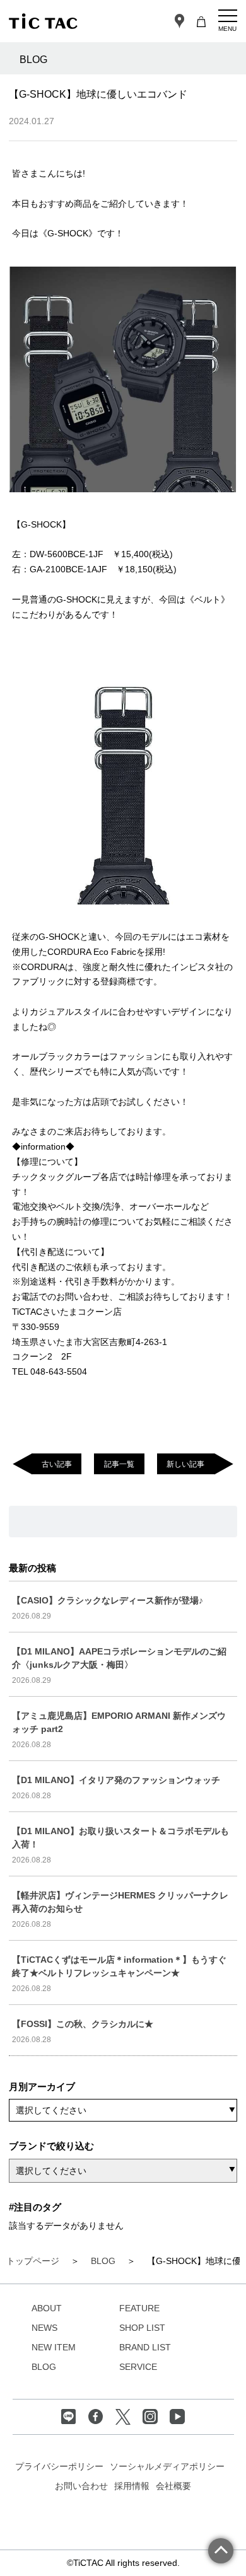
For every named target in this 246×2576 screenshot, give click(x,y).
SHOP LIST (142, 2328)
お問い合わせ (81, 2486)
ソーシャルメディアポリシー (167, 2466)
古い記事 (57, 1464)
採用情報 (132, 2486)
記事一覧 (119, 1464)
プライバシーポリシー (59, 2466)
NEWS (44, 2328)
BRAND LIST (145, 2347)
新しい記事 (185, 1464)
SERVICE (138, 2367)
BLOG (44, 2367)
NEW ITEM (54, 2347)
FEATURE (139, 2308)
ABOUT (47, 2308)
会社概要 (173, 2486)
